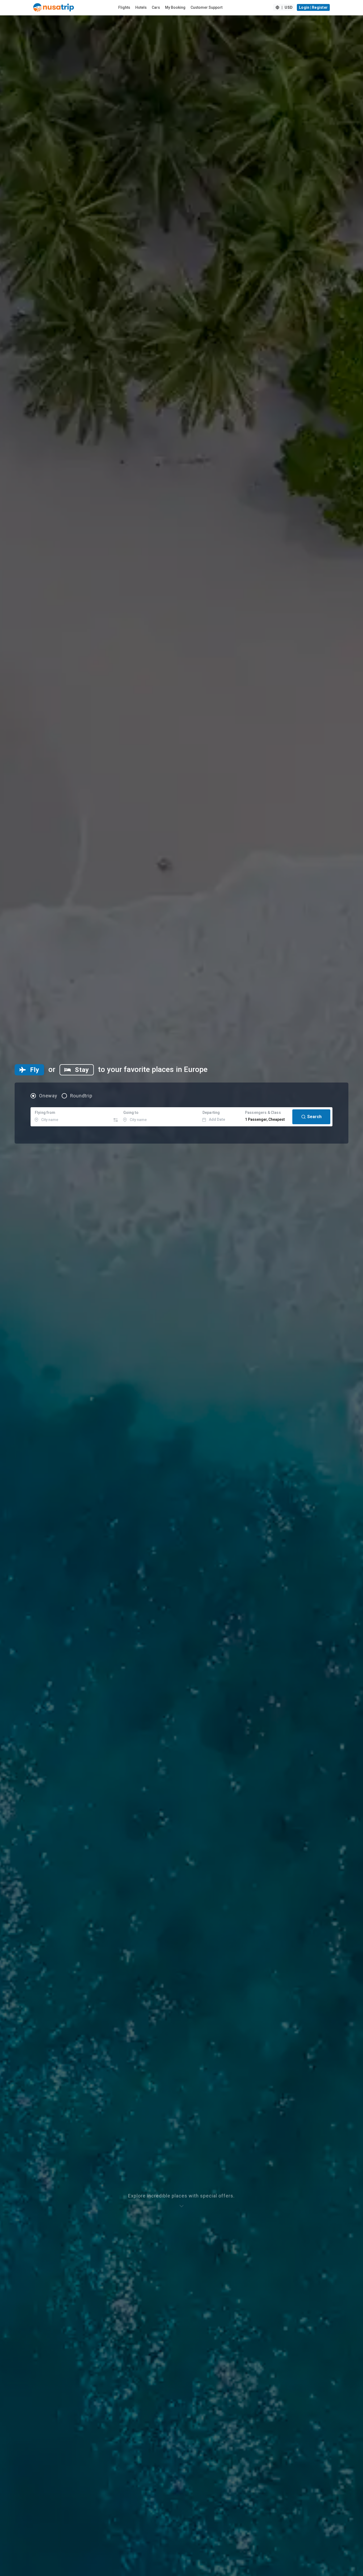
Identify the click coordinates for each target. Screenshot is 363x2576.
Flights (124, 7)
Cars (156, 7)
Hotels (141, 7)
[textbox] (71, 1117)
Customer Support (206, 7)
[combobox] (71, 1117)
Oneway (48, 1096)
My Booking (175, 7)
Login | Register (313, 7)
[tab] (29, 1070)
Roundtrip (81, 1096)
